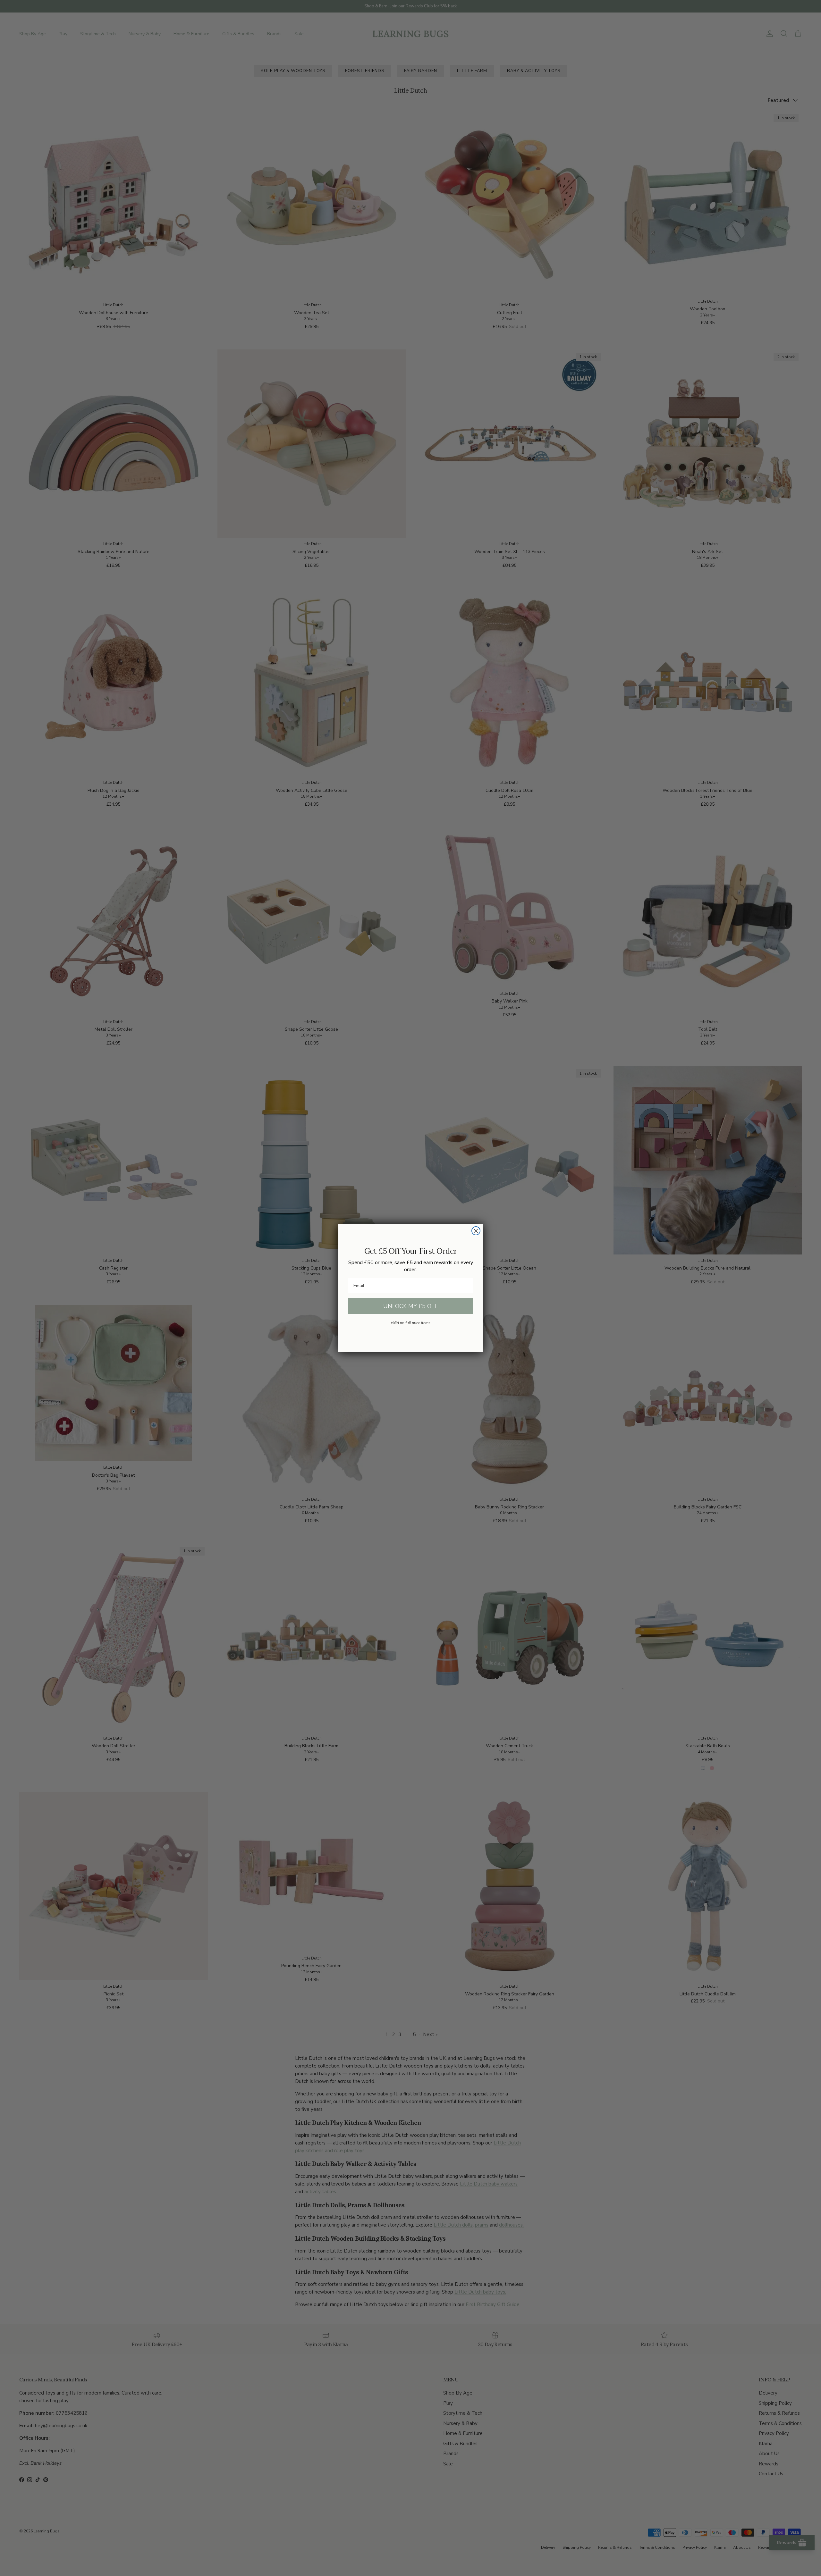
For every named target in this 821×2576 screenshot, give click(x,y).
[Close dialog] (476, 1231)
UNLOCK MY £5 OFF (410, 1306)
